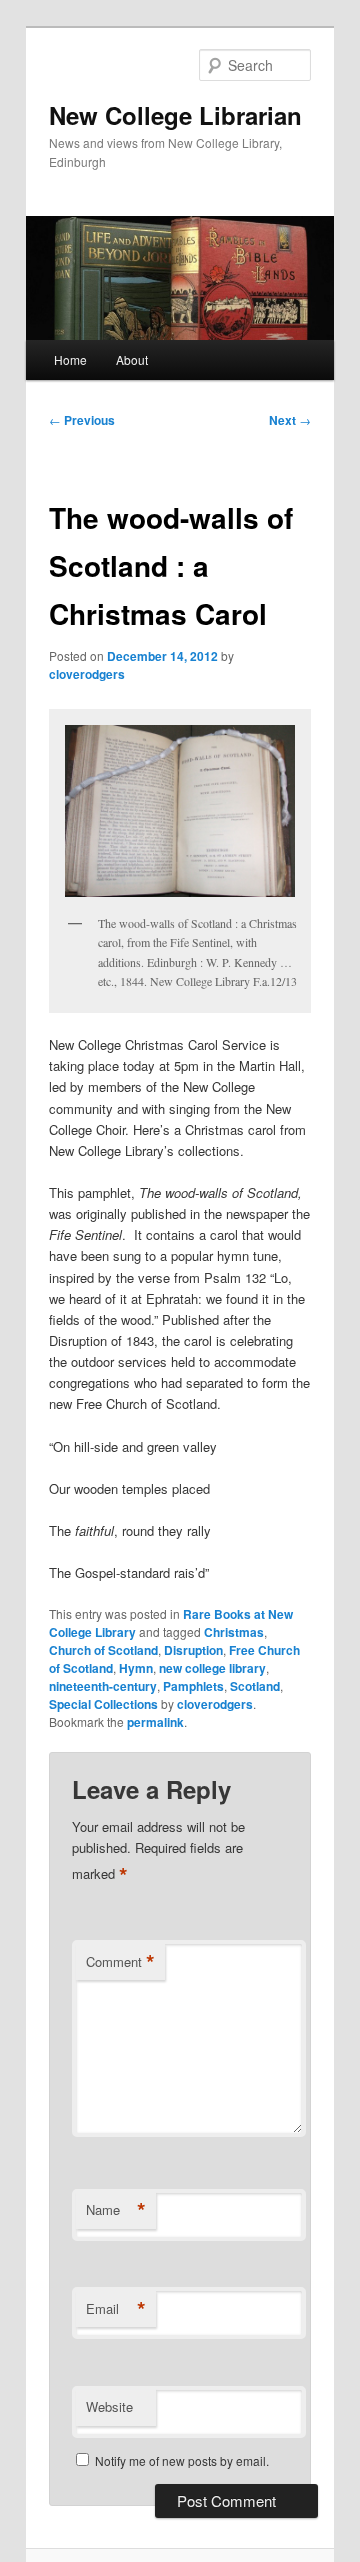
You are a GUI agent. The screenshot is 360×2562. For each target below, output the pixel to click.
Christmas (234, 1632)
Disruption (193, 1650)
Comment (120, 1962)
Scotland (255, 1686)
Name (116, 2210)
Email (116, 2309)
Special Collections (103, 1704)
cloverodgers (87, 674)
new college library (212, 1668)
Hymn (136, 1668)
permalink (155, 1722)
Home (70, 359)
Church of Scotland (103, 1650)
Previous (82, 420)
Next (290, 420)
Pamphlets (193, 1686)
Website (109, 2406)
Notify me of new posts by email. (182, 2460)
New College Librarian (175, 115)
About (132, 359)
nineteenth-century (103, 1686)
